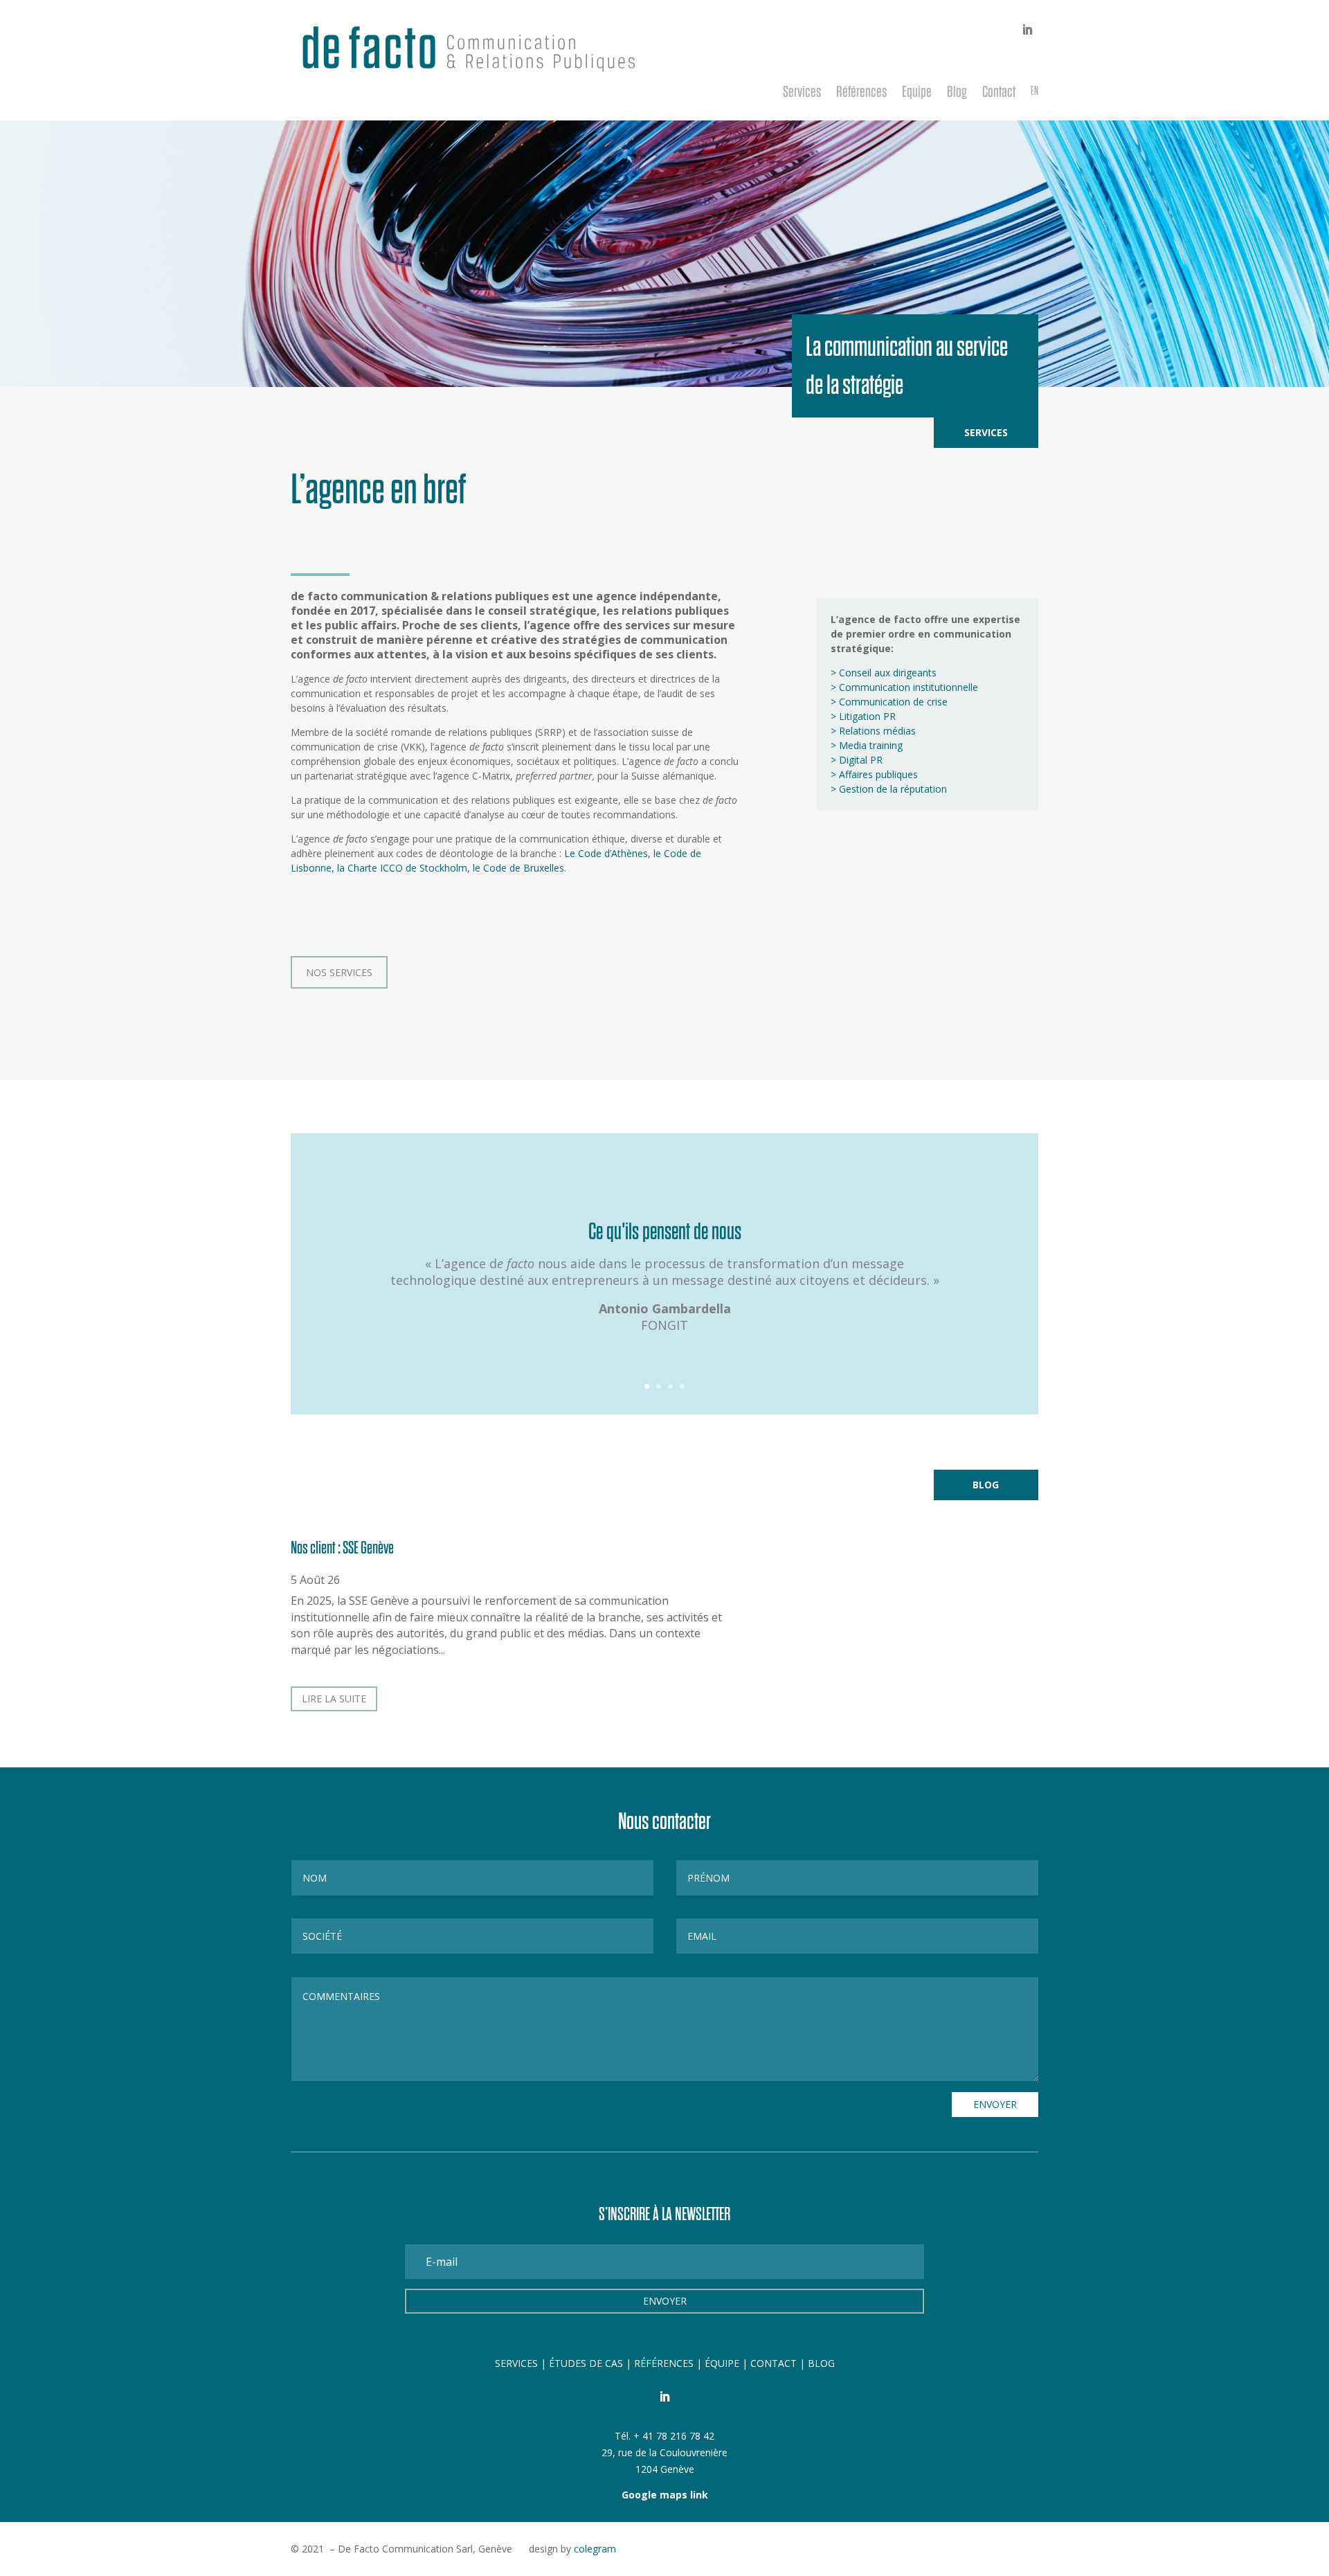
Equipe (917, 93)
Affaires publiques (878, 774)
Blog (957, 93)
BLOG (821, 2363)
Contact (999, 93)
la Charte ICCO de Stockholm (402, 868)
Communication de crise (893, 702)
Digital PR (861, 760)
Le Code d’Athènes (606, 853)
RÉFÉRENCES (664, 2363)
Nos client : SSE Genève (342, 1548)
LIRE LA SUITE (334, 1699)
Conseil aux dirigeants (888, 673)
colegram (595, 2549)
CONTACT (774, 2363)
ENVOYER (995, 2104)
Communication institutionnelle (908, 687)
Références (861, 93)
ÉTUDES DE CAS (587, 2363)
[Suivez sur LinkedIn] (1027, 30)
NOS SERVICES (339, 972)
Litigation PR (867, 716)
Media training (871, 745)
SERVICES (516, 2363)
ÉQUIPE (722, 2363)
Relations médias (877, 731)
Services (802, 93)
